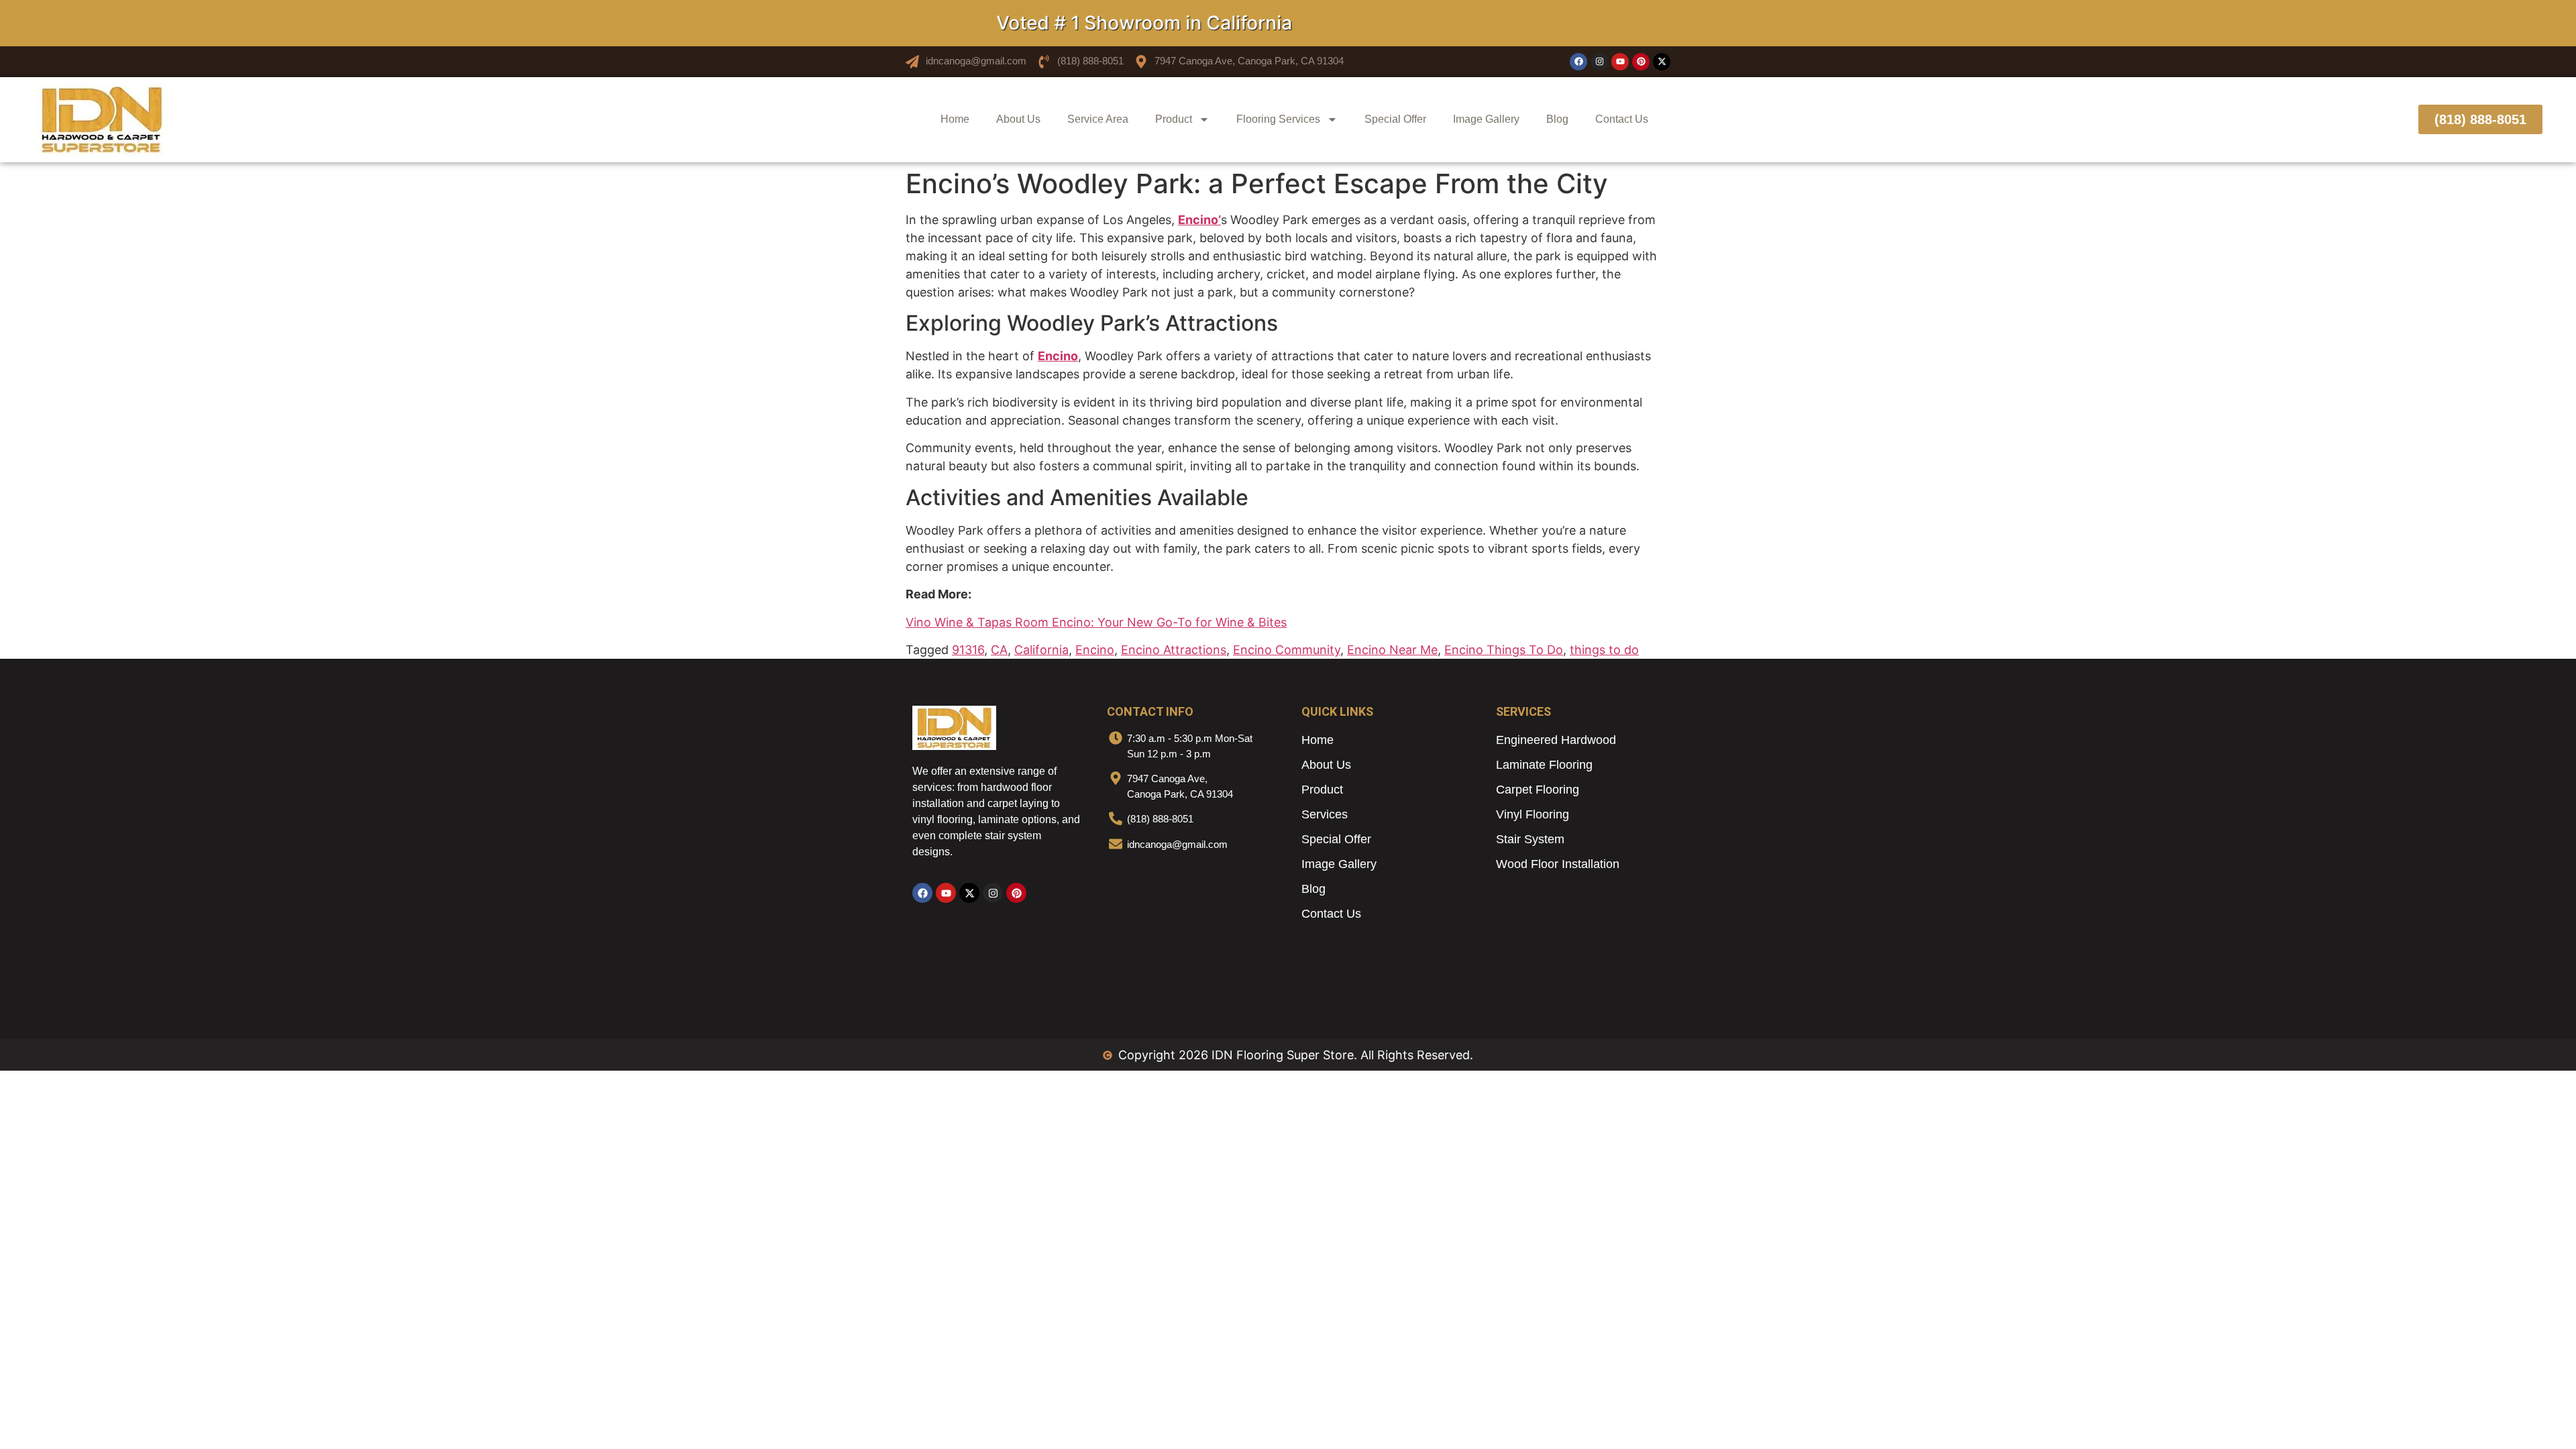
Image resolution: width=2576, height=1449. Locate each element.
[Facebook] (1578, 62)
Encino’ (1199, 220)
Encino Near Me (1392, 650)
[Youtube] (1620, 62)
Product (1174, 119)
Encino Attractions (1174, 650)
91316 (968, 650)
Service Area (1098, 119)
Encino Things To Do (1504, 650)
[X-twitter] (1662, 62)
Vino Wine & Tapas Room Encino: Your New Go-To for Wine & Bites (1096, 622)
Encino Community (1287, 650)
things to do (1604, 650)
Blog (1557, 119)
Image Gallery (1486, 119)
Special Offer (1395, 119)
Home (955, 119)
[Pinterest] (1641, 62)
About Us (1018, 119)
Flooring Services (1278, 119)
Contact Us (1622, 119)
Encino (1058, 356)
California (1041, 650)
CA (999, 650)
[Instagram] (1599, 62)
